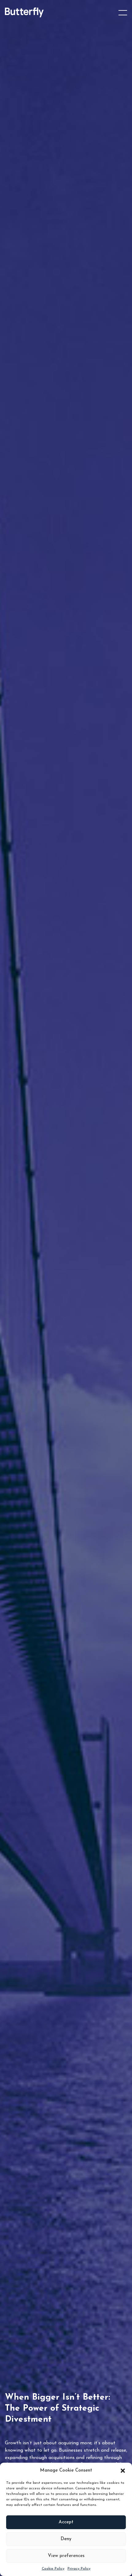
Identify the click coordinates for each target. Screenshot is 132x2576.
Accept (66, 2522)
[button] (123, 2471)
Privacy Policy (79, 2569)
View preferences (66, 2556)
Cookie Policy (53, 2569)
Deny (66, 2539)
